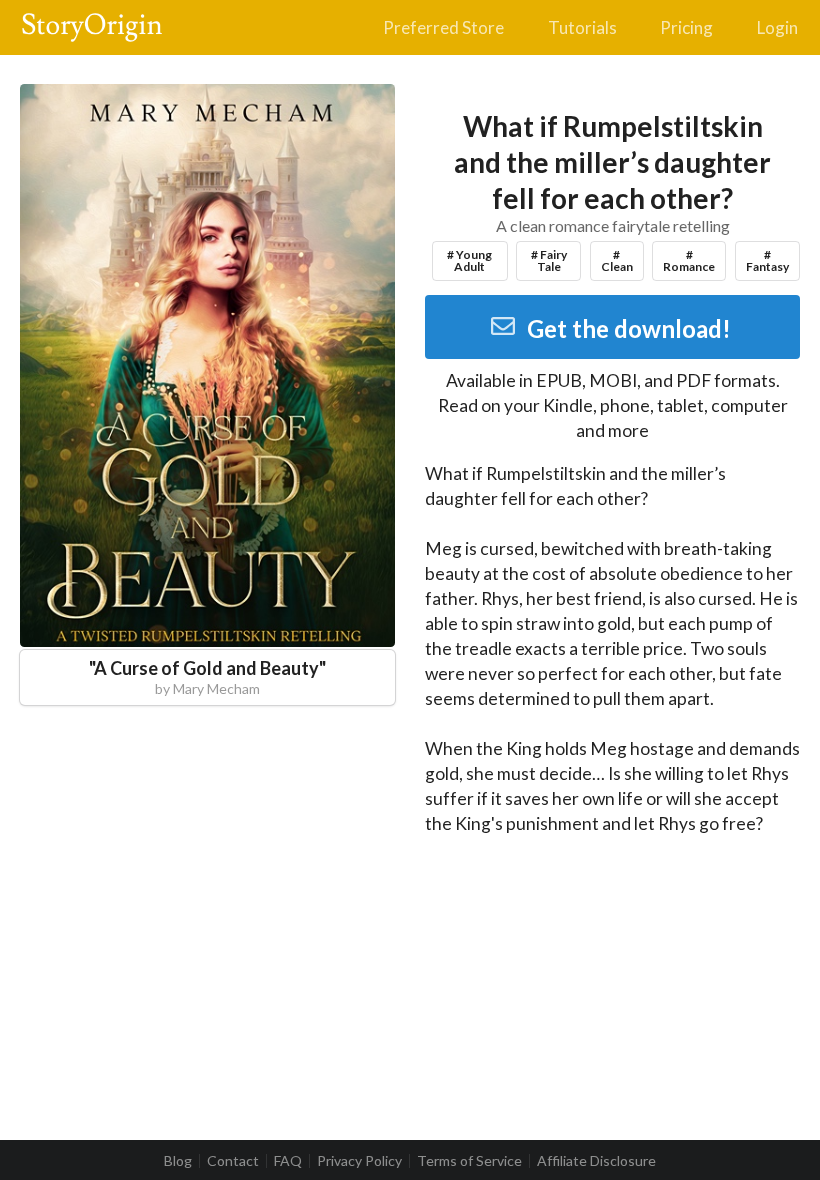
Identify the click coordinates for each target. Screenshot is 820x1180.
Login (777, 27)
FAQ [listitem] (288, 1161)
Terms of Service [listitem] (469, 1161)
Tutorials (582, 27)
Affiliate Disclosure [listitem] (596, 1161)
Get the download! (629, 328)
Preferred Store (443, 27)
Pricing (686, 27)
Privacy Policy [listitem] (359, 1161)
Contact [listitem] (233, 1161)
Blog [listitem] (178, 1161)
